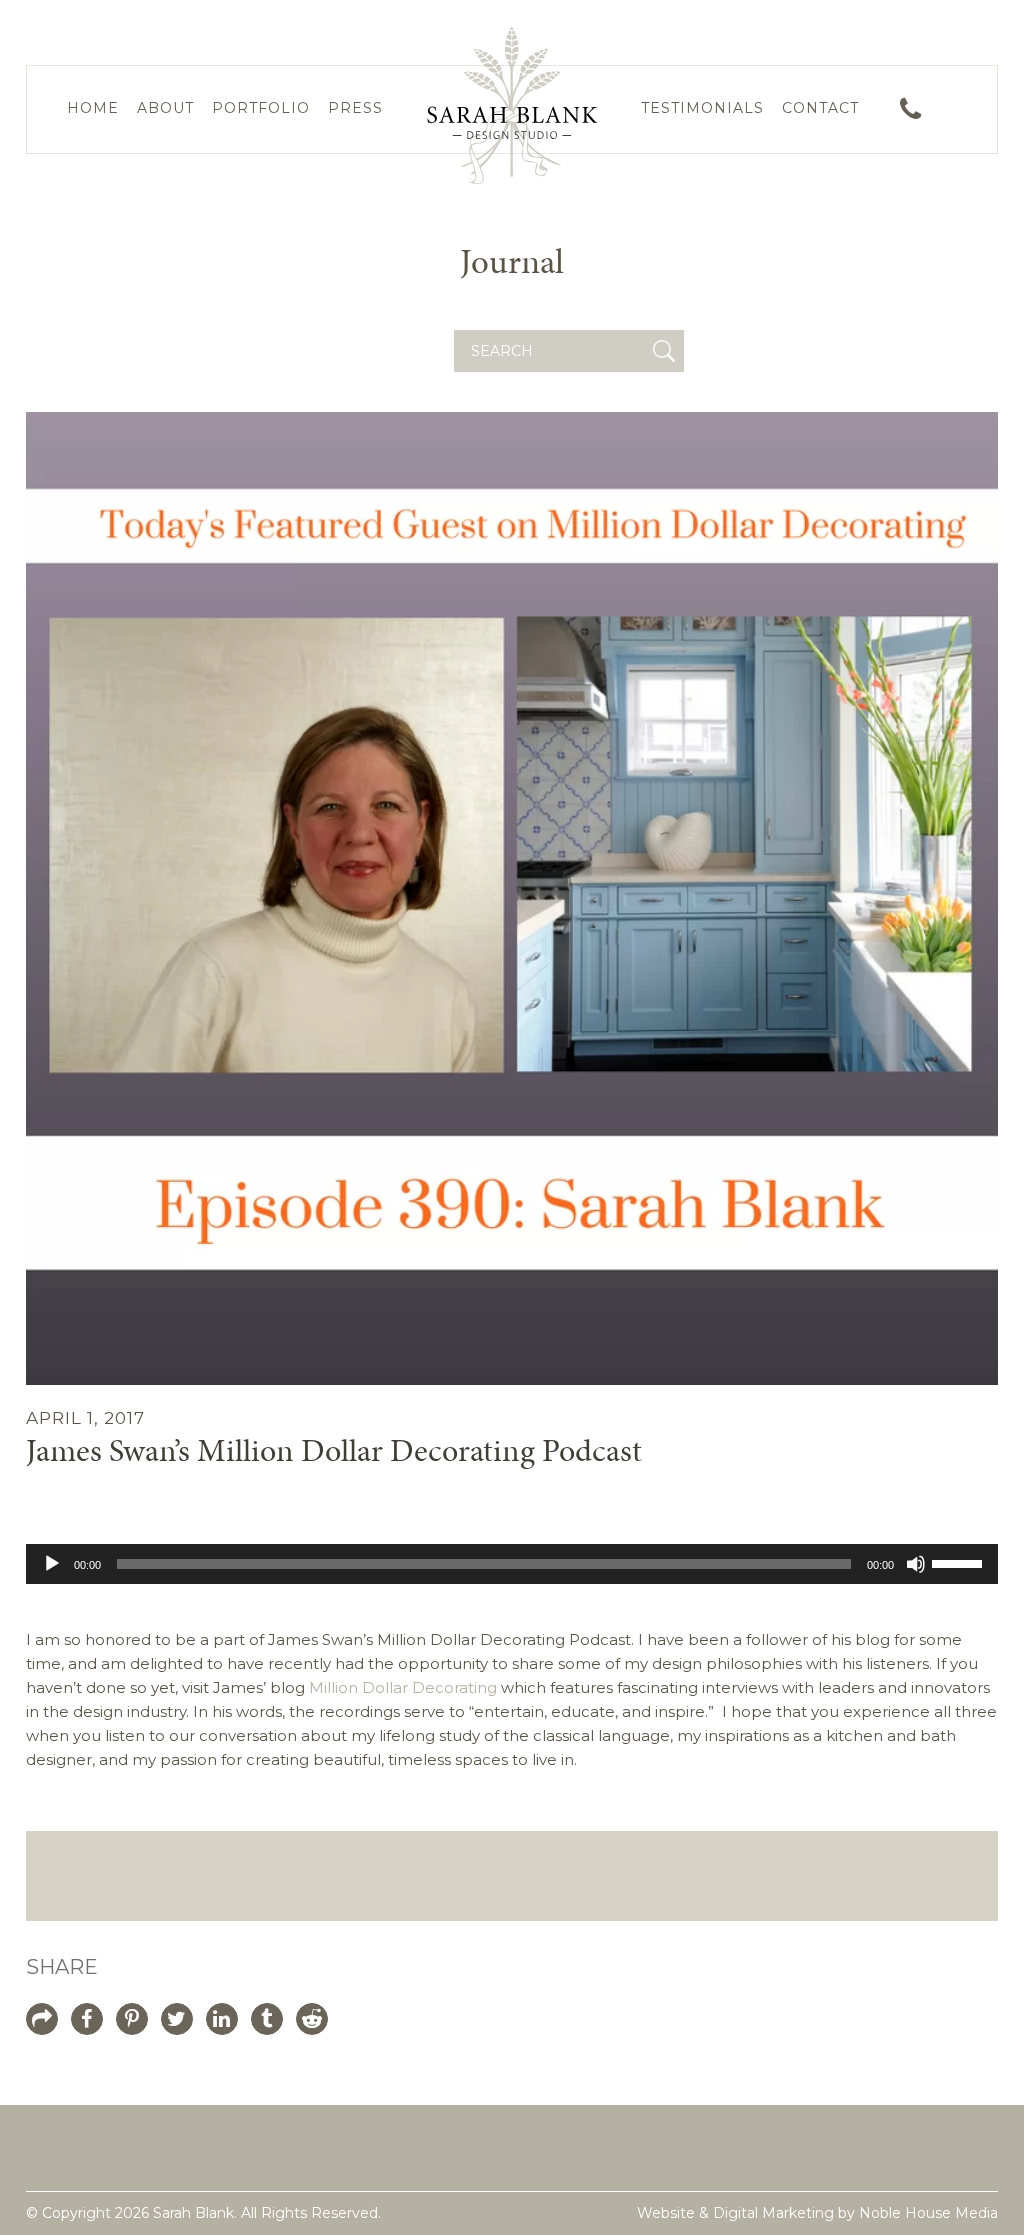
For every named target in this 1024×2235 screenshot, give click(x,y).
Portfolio (261, 108)
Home (93, 108)
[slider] (960, 1562)
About (165, 108)
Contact (820, 108)
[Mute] (916, 1564)
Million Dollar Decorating (403, 1687)
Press (355, 108)
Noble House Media (928, 2213)
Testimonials (702, 108)
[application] (512, 1564)
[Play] (52, 1564)
